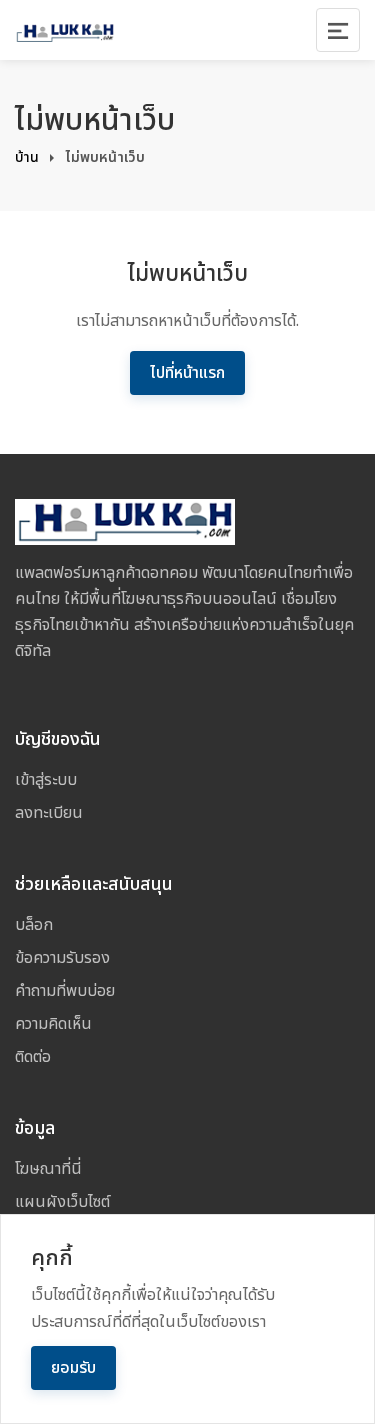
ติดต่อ (33, 1057)
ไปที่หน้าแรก (187, 373)
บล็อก (34, 925)
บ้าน (27, 157)
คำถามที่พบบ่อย (65, 991)
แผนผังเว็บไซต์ (62, 1202)
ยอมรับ (73, 1368)
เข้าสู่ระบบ (46, 780)
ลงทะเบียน (49, 813)
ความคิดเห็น (53, 1024)
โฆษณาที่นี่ (48, 1169)
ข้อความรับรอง (62, 958)
